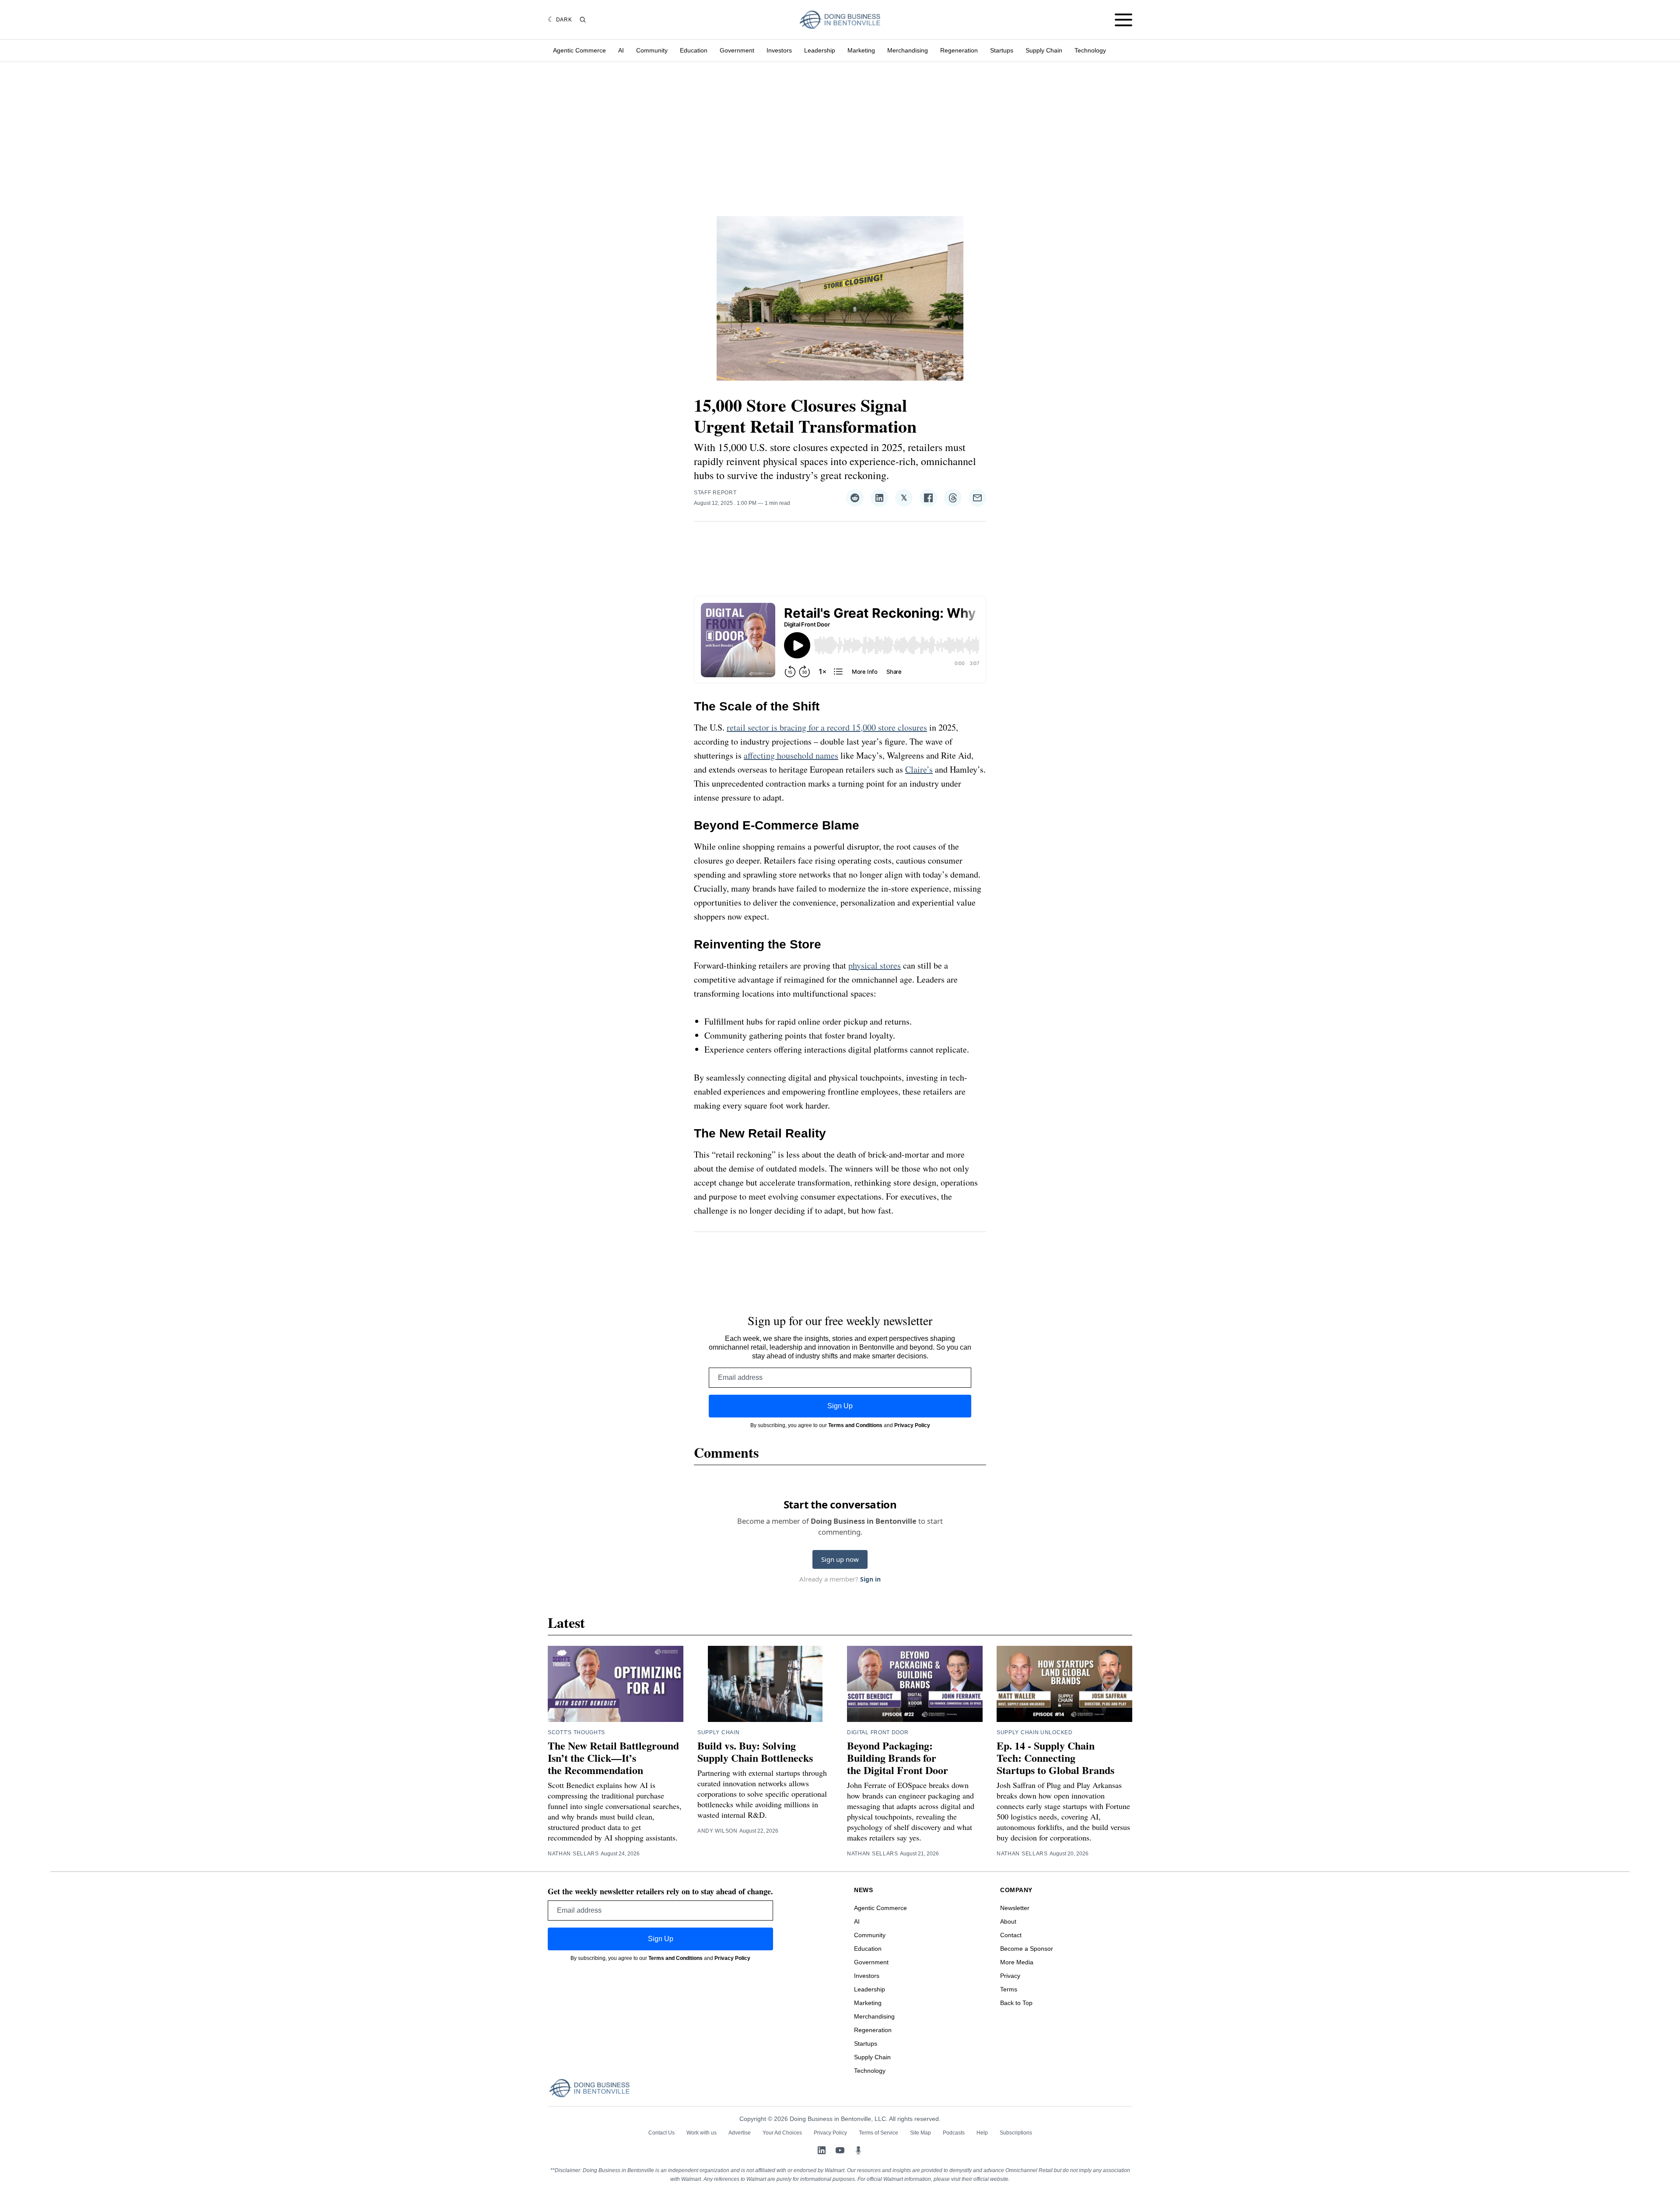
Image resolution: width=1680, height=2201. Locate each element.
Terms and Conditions (855, 1425)
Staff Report (715, 493)
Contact (1011, 1935)
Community (652, 50)
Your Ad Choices (782, 2133)
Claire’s (919, 769)
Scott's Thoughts (576, 1732)
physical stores (875, 965)
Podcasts (954, 2133)
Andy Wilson (717, 1831)
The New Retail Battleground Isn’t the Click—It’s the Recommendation (613, 1758)
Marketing (861, 50)
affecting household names (791, 755)
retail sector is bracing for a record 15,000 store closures (827, 727)
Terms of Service (878, 2133)
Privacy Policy (912, 1425)
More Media (1017, 1962)
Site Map (920, 2133)
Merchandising (908, 50)
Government (737, 50)
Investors (779, 50)
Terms (1009, 1989)
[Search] (583, 20)
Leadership (820, 50)
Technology (1090, 50)
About (1008, 1921)
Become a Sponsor (1027, 1949)
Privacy (1010, 1976)
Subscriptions (1016, 2133)
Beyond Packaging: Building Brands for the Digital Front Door (898, 1758)
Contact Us (661, 2133)
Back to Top (1016, 2003)
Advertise (740, 2133)
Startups (1002, 50)
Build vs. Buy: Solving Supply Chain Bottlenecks (755, 1751)
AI (621, 50)
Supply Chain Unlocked (1035, 1732)
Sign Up (840, 1406)
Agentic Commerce (579, 50)
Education (694, 50)
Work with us (702, 2133)
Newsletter (1015, 1908)
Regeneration (959, 50)
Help (982, 2133)
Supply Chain (1044, 50)
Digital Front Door (878, 1732)
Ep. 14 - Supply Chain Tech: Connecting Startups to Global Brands (1055, 1758)
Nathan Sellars (573, 1854)
